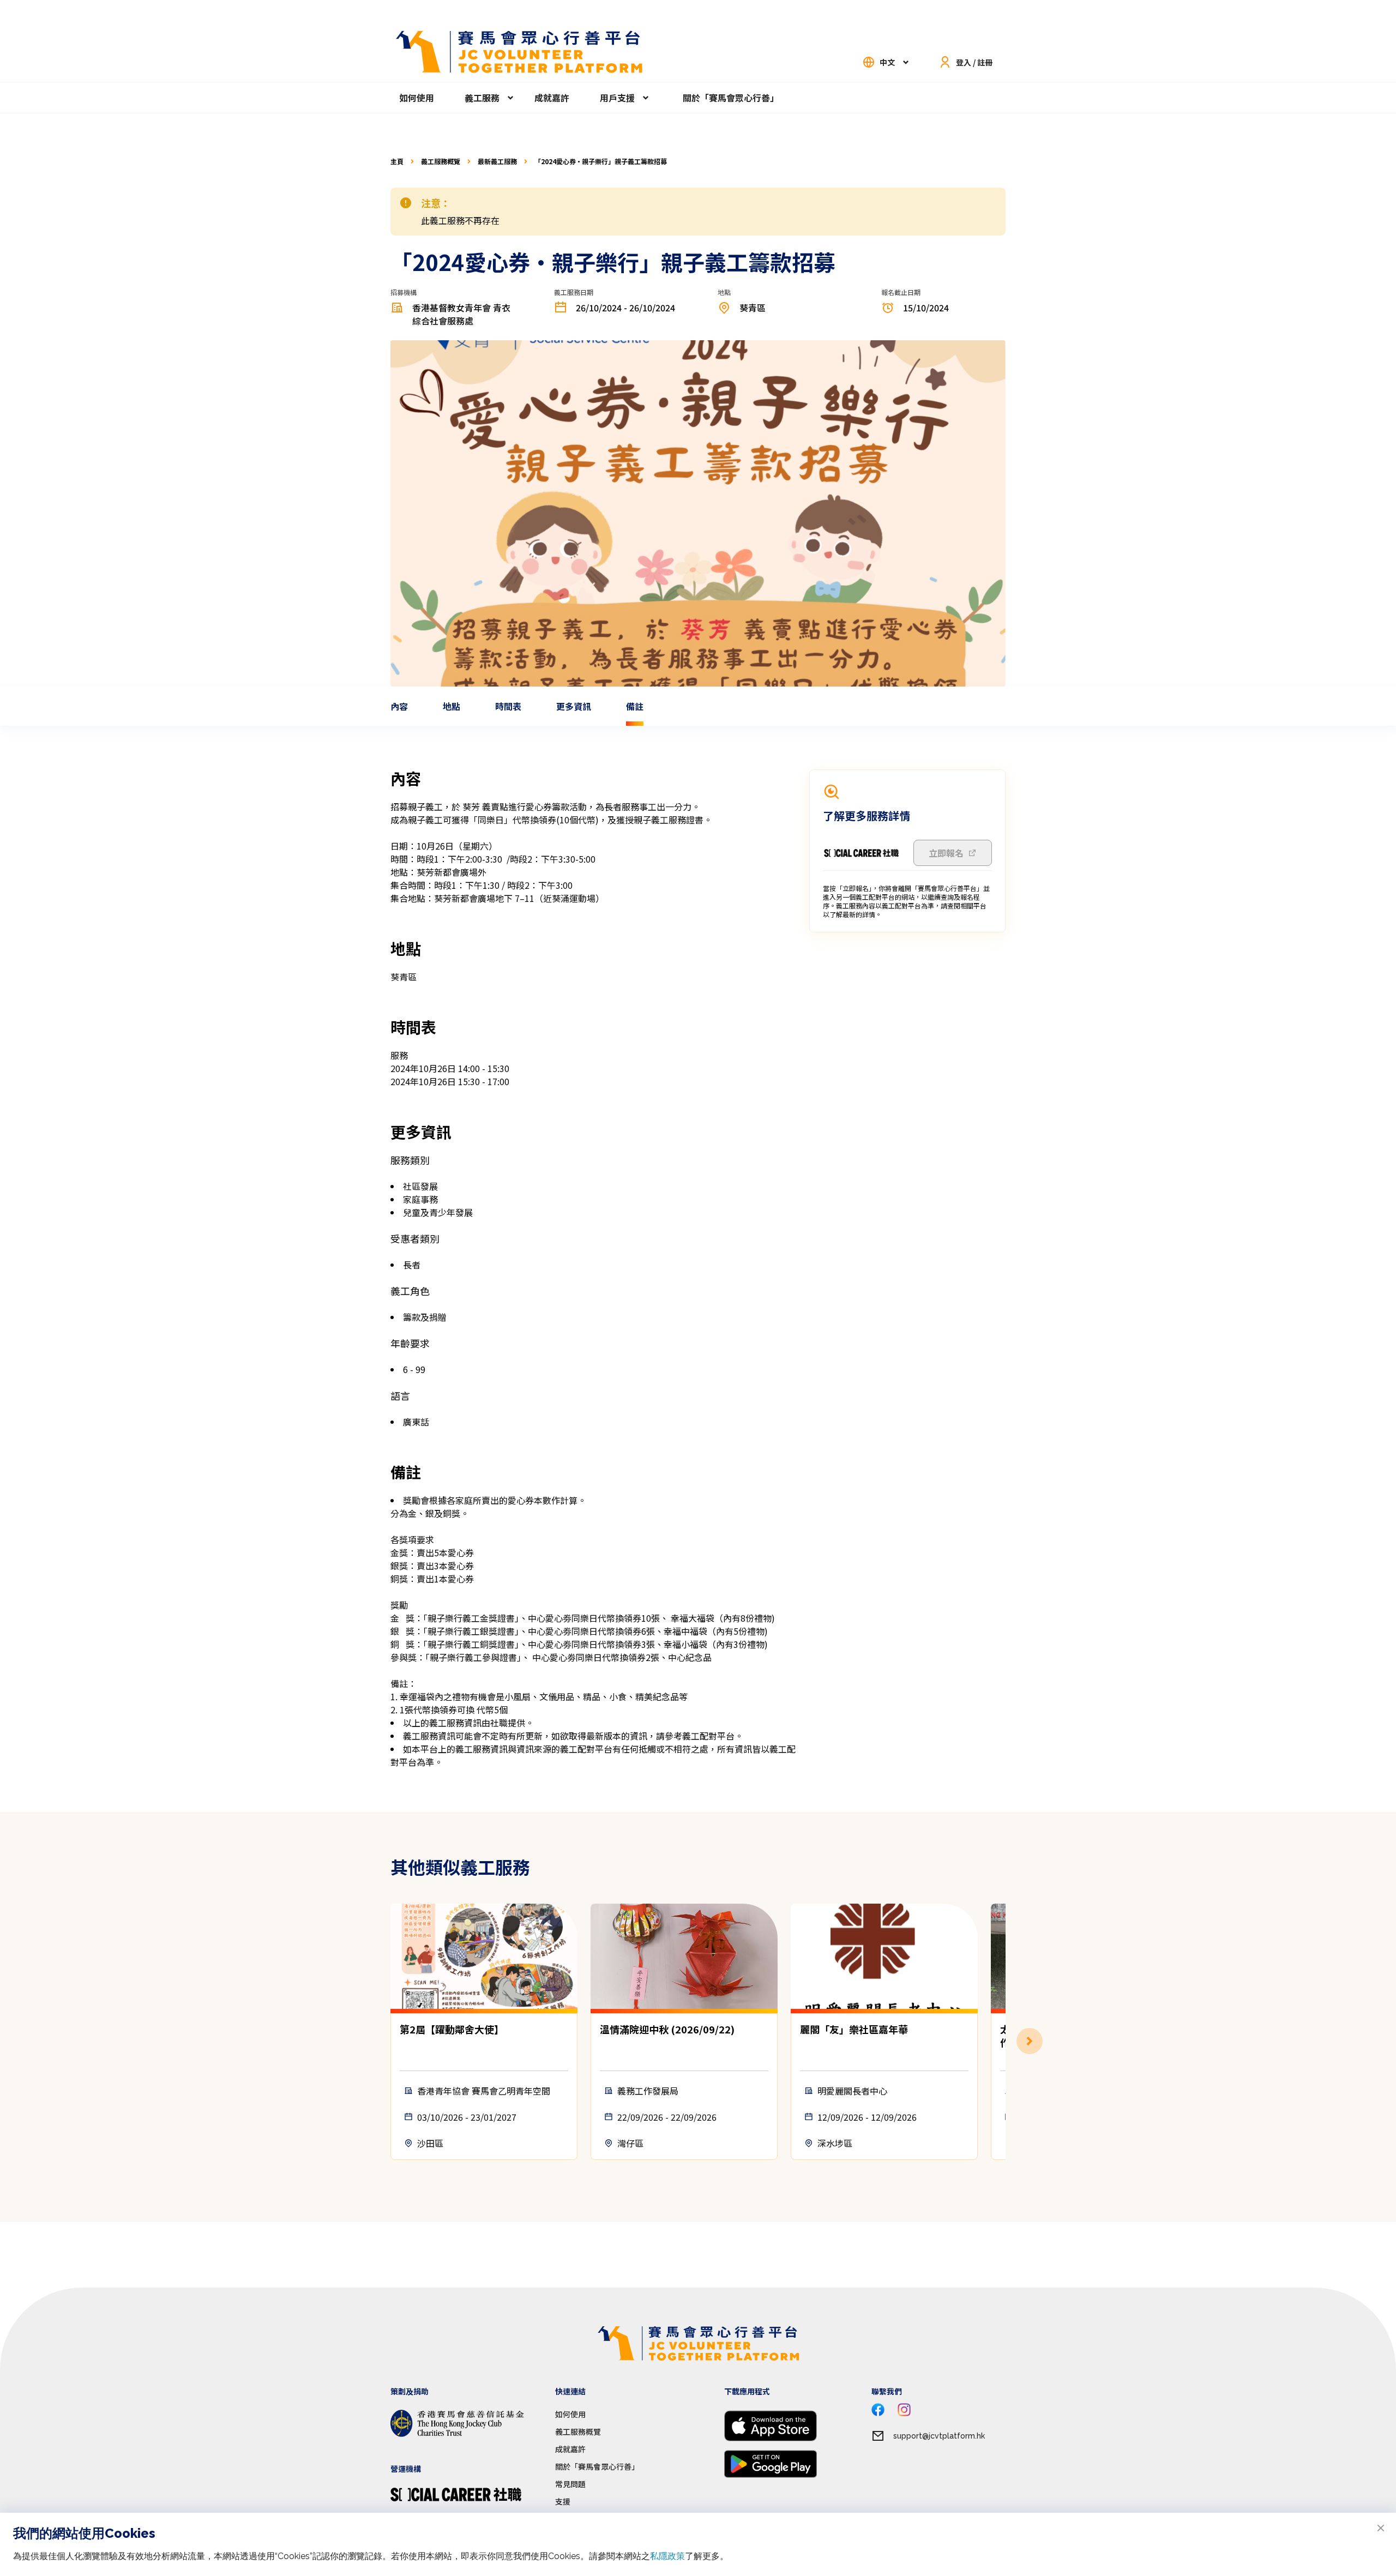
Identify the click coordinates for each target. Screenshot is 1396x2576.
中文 (887, 62)
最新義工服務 (497, 161)
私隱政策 (667, 2556)
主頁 (397, 161)
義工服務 (482, 98)
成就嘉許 (552, 98)
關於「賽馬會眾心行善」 (731, 98)
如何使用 (417, 98)
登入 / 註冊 (974, 62)
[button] (1006, 2041)
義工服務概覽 (441, 161)
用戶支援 (617, 98)
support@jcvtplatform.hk (939, 2436)
